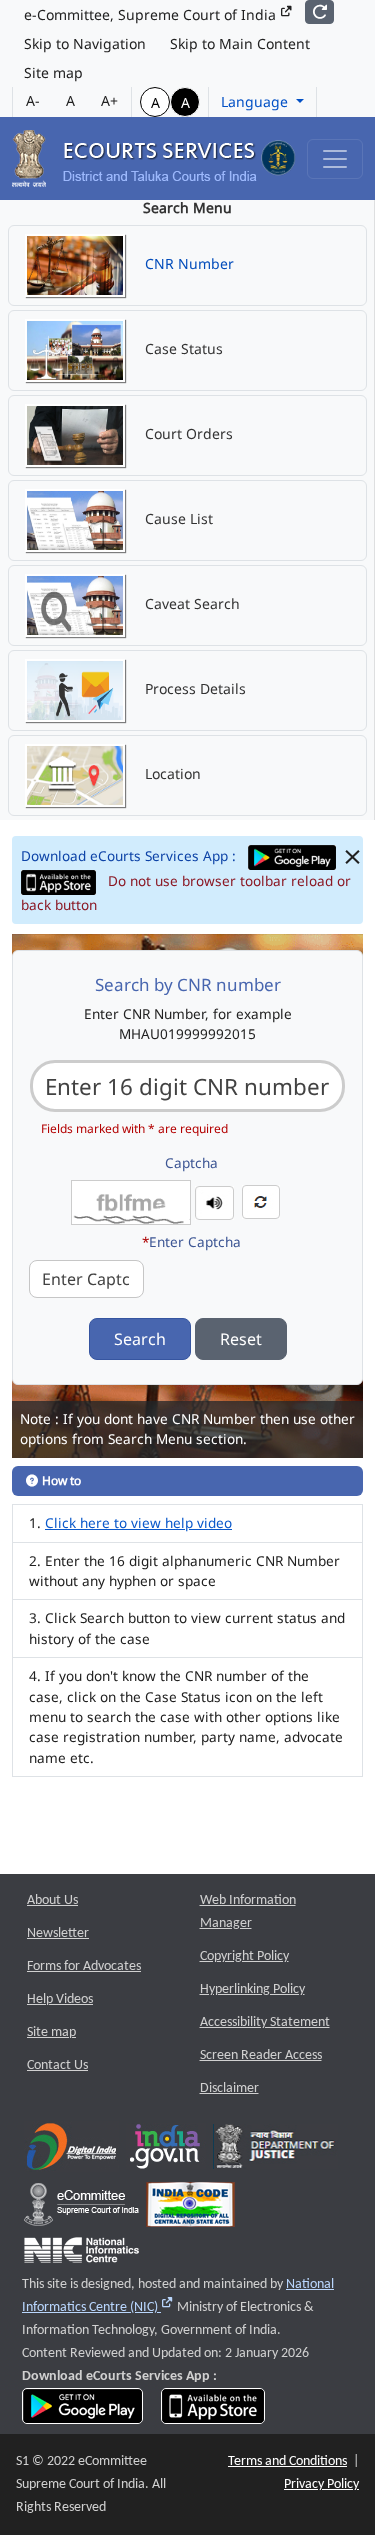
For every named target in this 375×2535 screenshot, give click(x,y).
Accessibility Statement (265, 2022)
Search (140, 1339)
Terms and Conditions (287, 2461)
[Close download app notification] (352, 857)
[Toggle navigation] (335, 159)
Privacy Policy (321, 2484)
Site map (53, 72)
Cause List (177, 518)
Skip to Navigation (85, 43)
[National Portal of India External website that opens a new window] (166, 2150)
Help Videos (60, 1999)
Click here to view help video (138, 1522)
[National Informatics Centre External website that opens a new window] (81, 2254)
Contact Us (57, 2065)
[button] (214, 1200)
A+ (109, 100)
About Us (52, 1900)
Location (171, 773)
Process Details (193, 688)
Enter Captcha (191, 1241)
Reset (241, 1339)
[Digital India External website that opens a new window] (71, 2150)
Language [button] (256, 101)
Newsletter (58, 1933)
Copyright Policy (244, 1956)
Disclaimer (229, 2088)
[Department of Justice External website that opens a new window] (275, 2150)
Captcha (191, 1162)
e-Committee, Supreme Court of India (152, 14)
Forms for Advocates (84, 1966)
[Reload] (319, 12)
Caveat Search (190, 603)
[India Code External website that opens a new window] (190, 2208)
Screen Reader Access (261, 2055)
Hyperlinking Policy (252, 1989)
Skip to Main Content (240, 43)
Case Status (182, 348)
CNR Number (187, 263)
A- (33, 100)
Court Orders (187, 433)
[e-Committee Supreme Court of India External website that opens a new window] (81, 2208)
